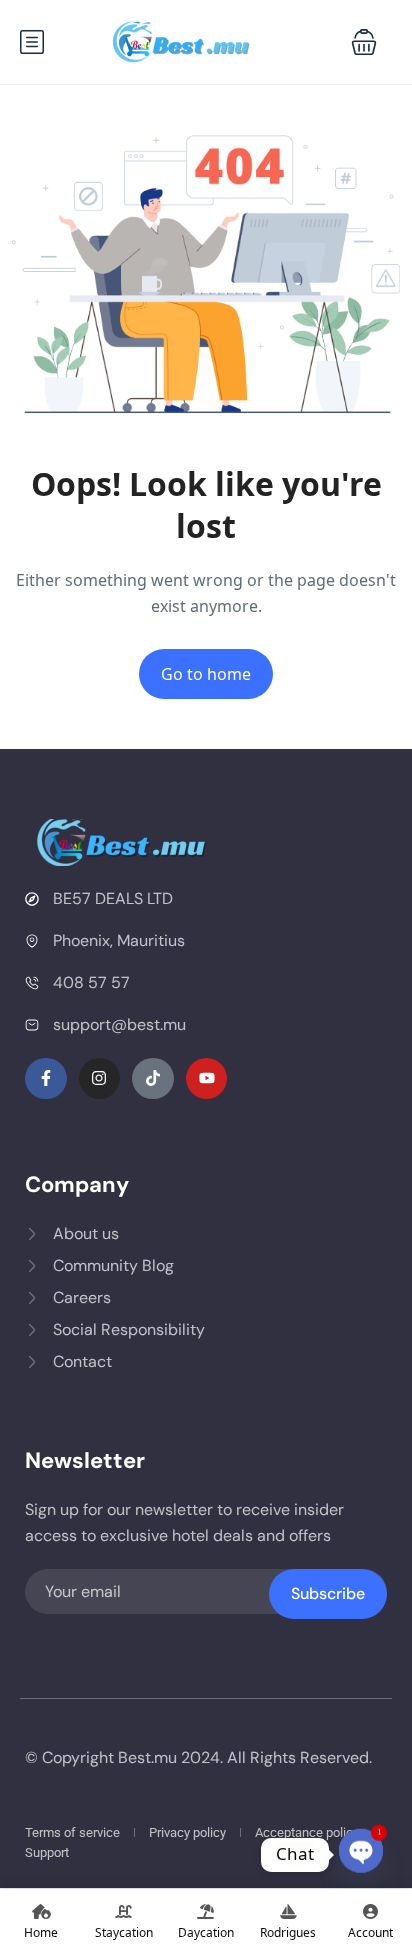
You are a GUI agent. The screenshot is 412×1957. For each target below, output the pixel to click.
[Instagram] (100, 1079)
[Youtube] (207, 1079)
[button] (364, 42)
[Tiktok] (153, 1079)
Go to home (206, 674)
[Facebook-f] (46, 1079)
